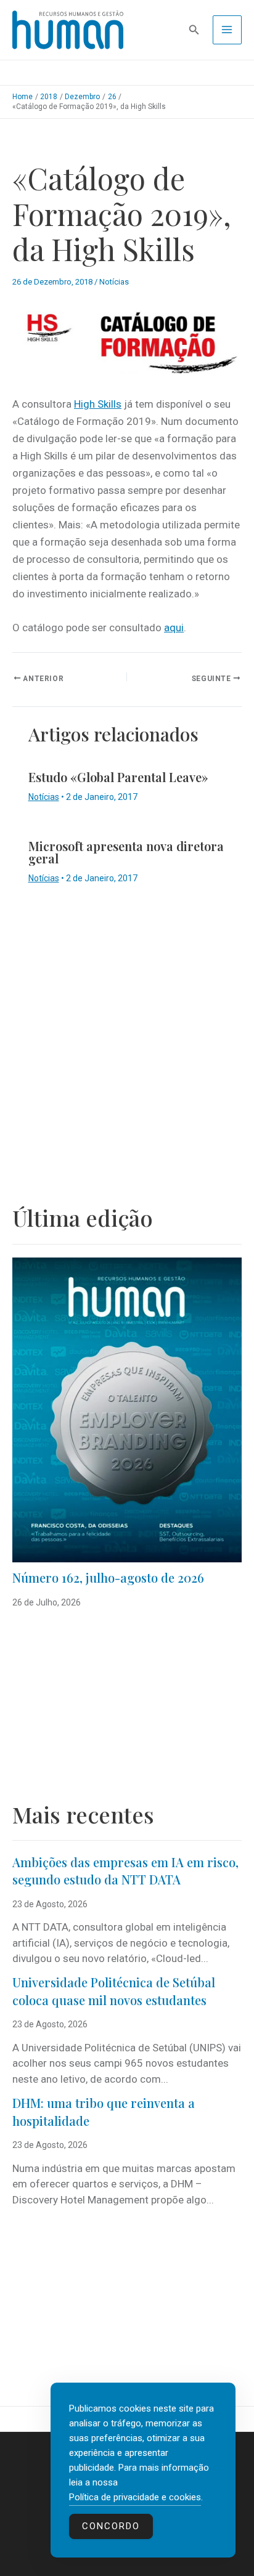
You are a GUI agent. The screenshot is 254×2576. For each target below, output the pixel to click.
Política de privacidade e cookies (135, 2497)
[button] (194, 30)
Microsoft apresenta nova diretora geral (126, 852)
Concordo (111, 2526)
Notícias (114, 282)
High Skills (98, 404)
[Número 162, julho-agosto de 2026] (127, 1410)
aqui (174, 628)
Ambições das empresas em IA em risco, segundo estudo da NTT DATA (125, 1871)
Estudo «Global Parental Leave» (118, 777)
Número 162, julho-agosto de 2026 (108, 1577)
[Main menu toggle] (227, 30)
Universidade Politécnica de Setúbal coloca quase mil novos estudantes (114, 1991)
